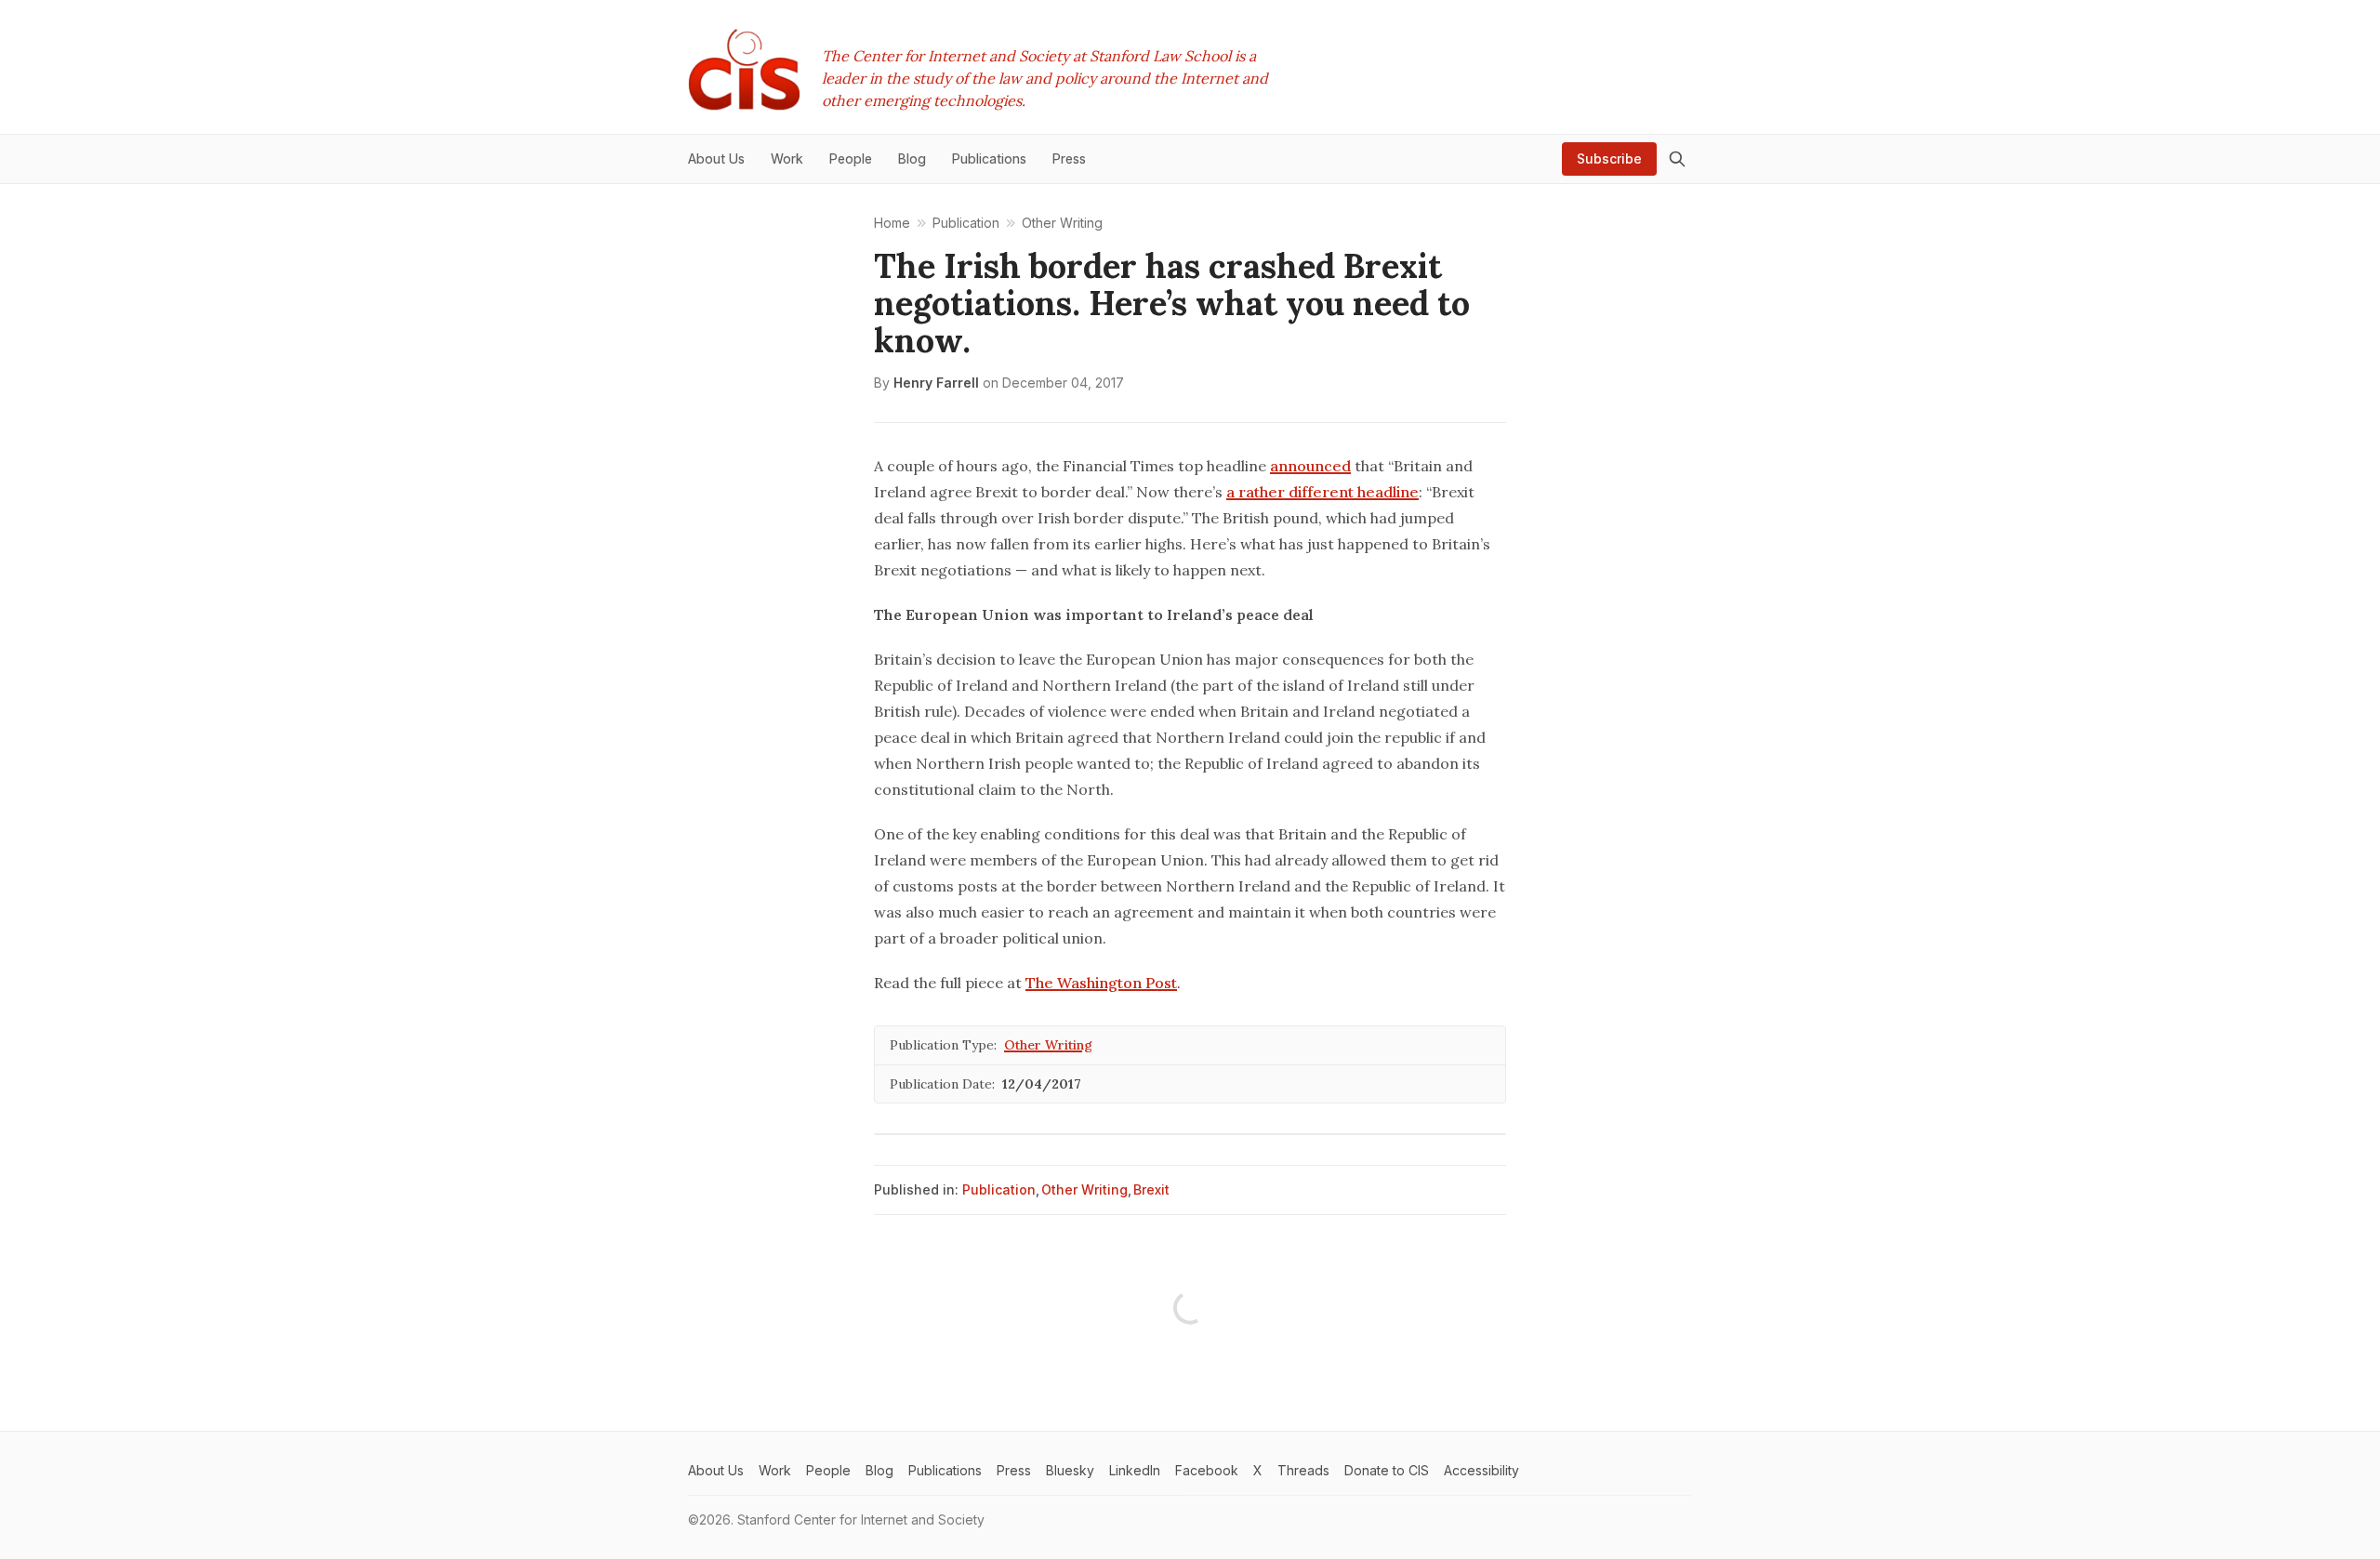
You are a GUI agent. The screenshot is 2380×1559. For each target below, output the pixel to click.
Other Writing (1048, 1045)
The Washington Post (1101, 983)
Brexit (1151, 1189)
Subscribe (1609, 159)
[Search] (1677, 159)
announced (1310, 466)
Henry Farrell (936, 383)
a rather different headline (1322, 492)
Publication (999, 1189)
